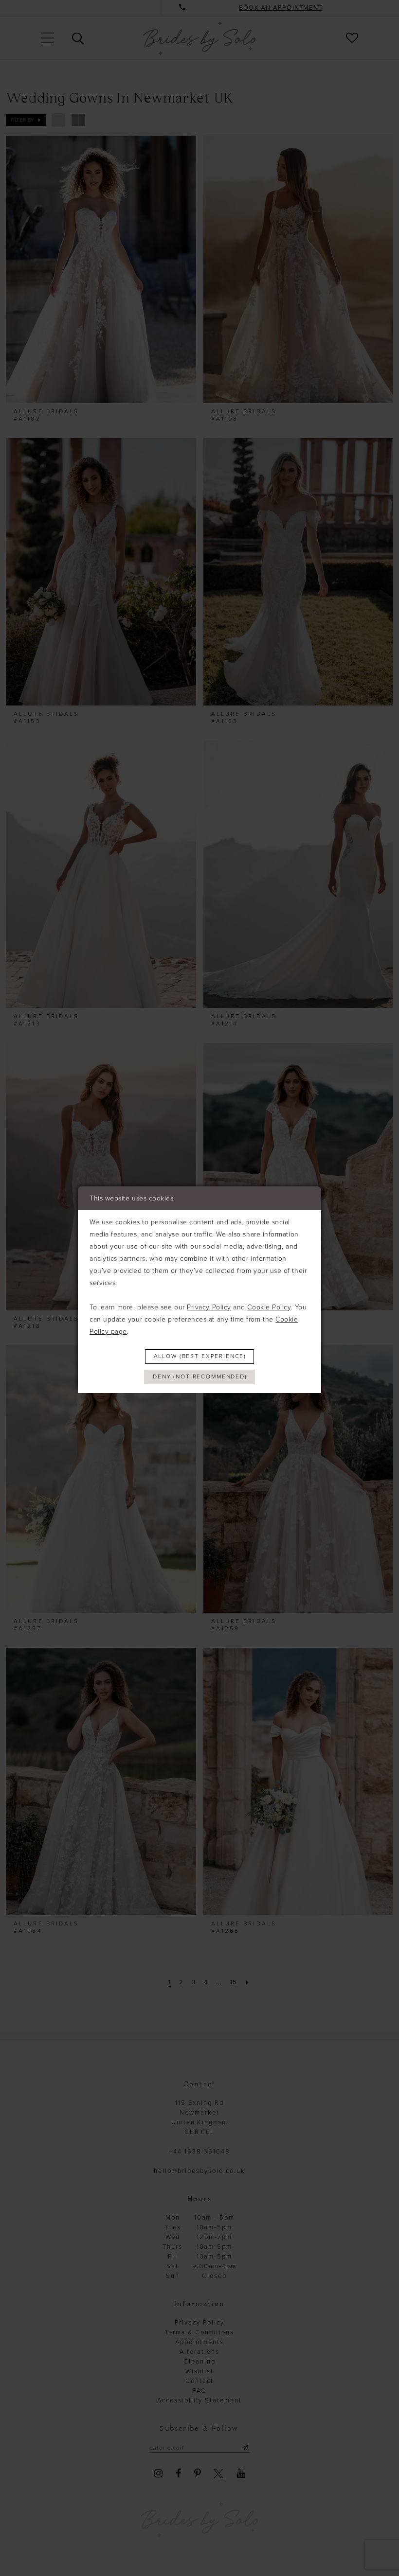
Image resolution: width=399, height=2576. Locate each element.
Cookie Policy (269, 1307)
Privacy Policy (209, 1307)
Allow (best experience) (200, 1356)
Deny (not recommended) (200, 1376)
